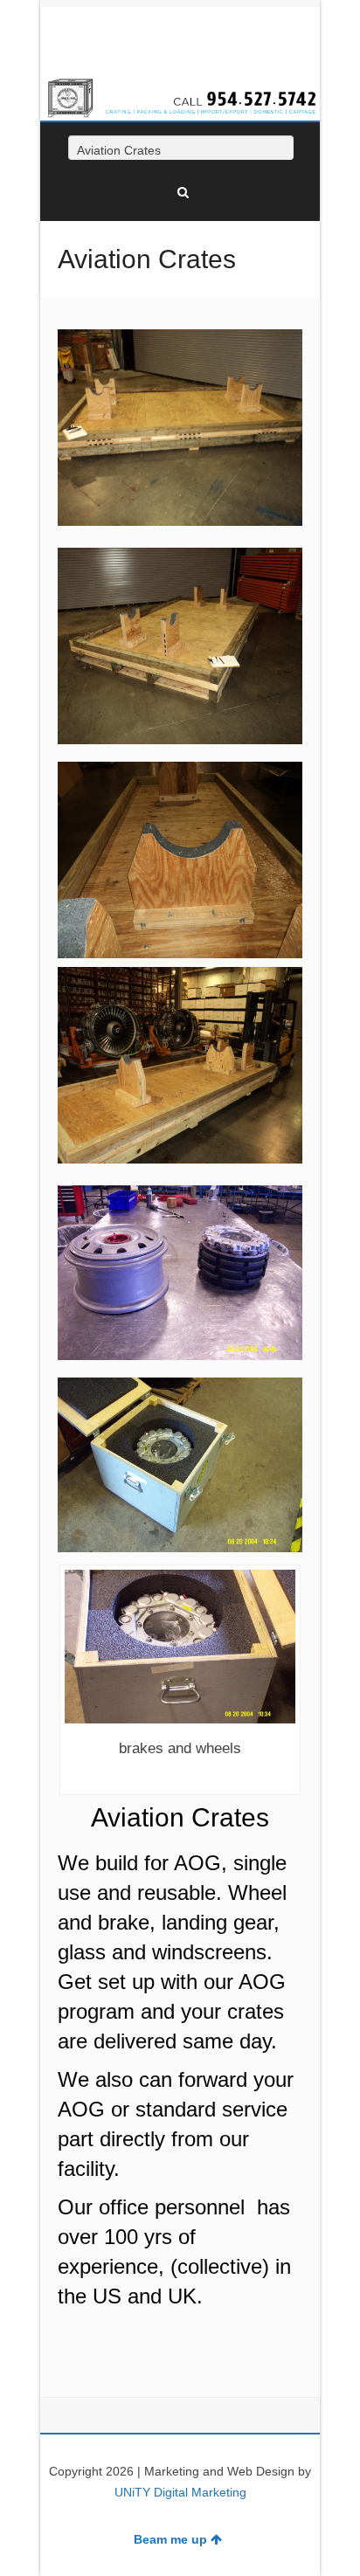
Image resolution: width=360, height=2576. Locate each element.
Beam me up (170, 2539)
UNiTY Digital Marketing (180, 2492)
